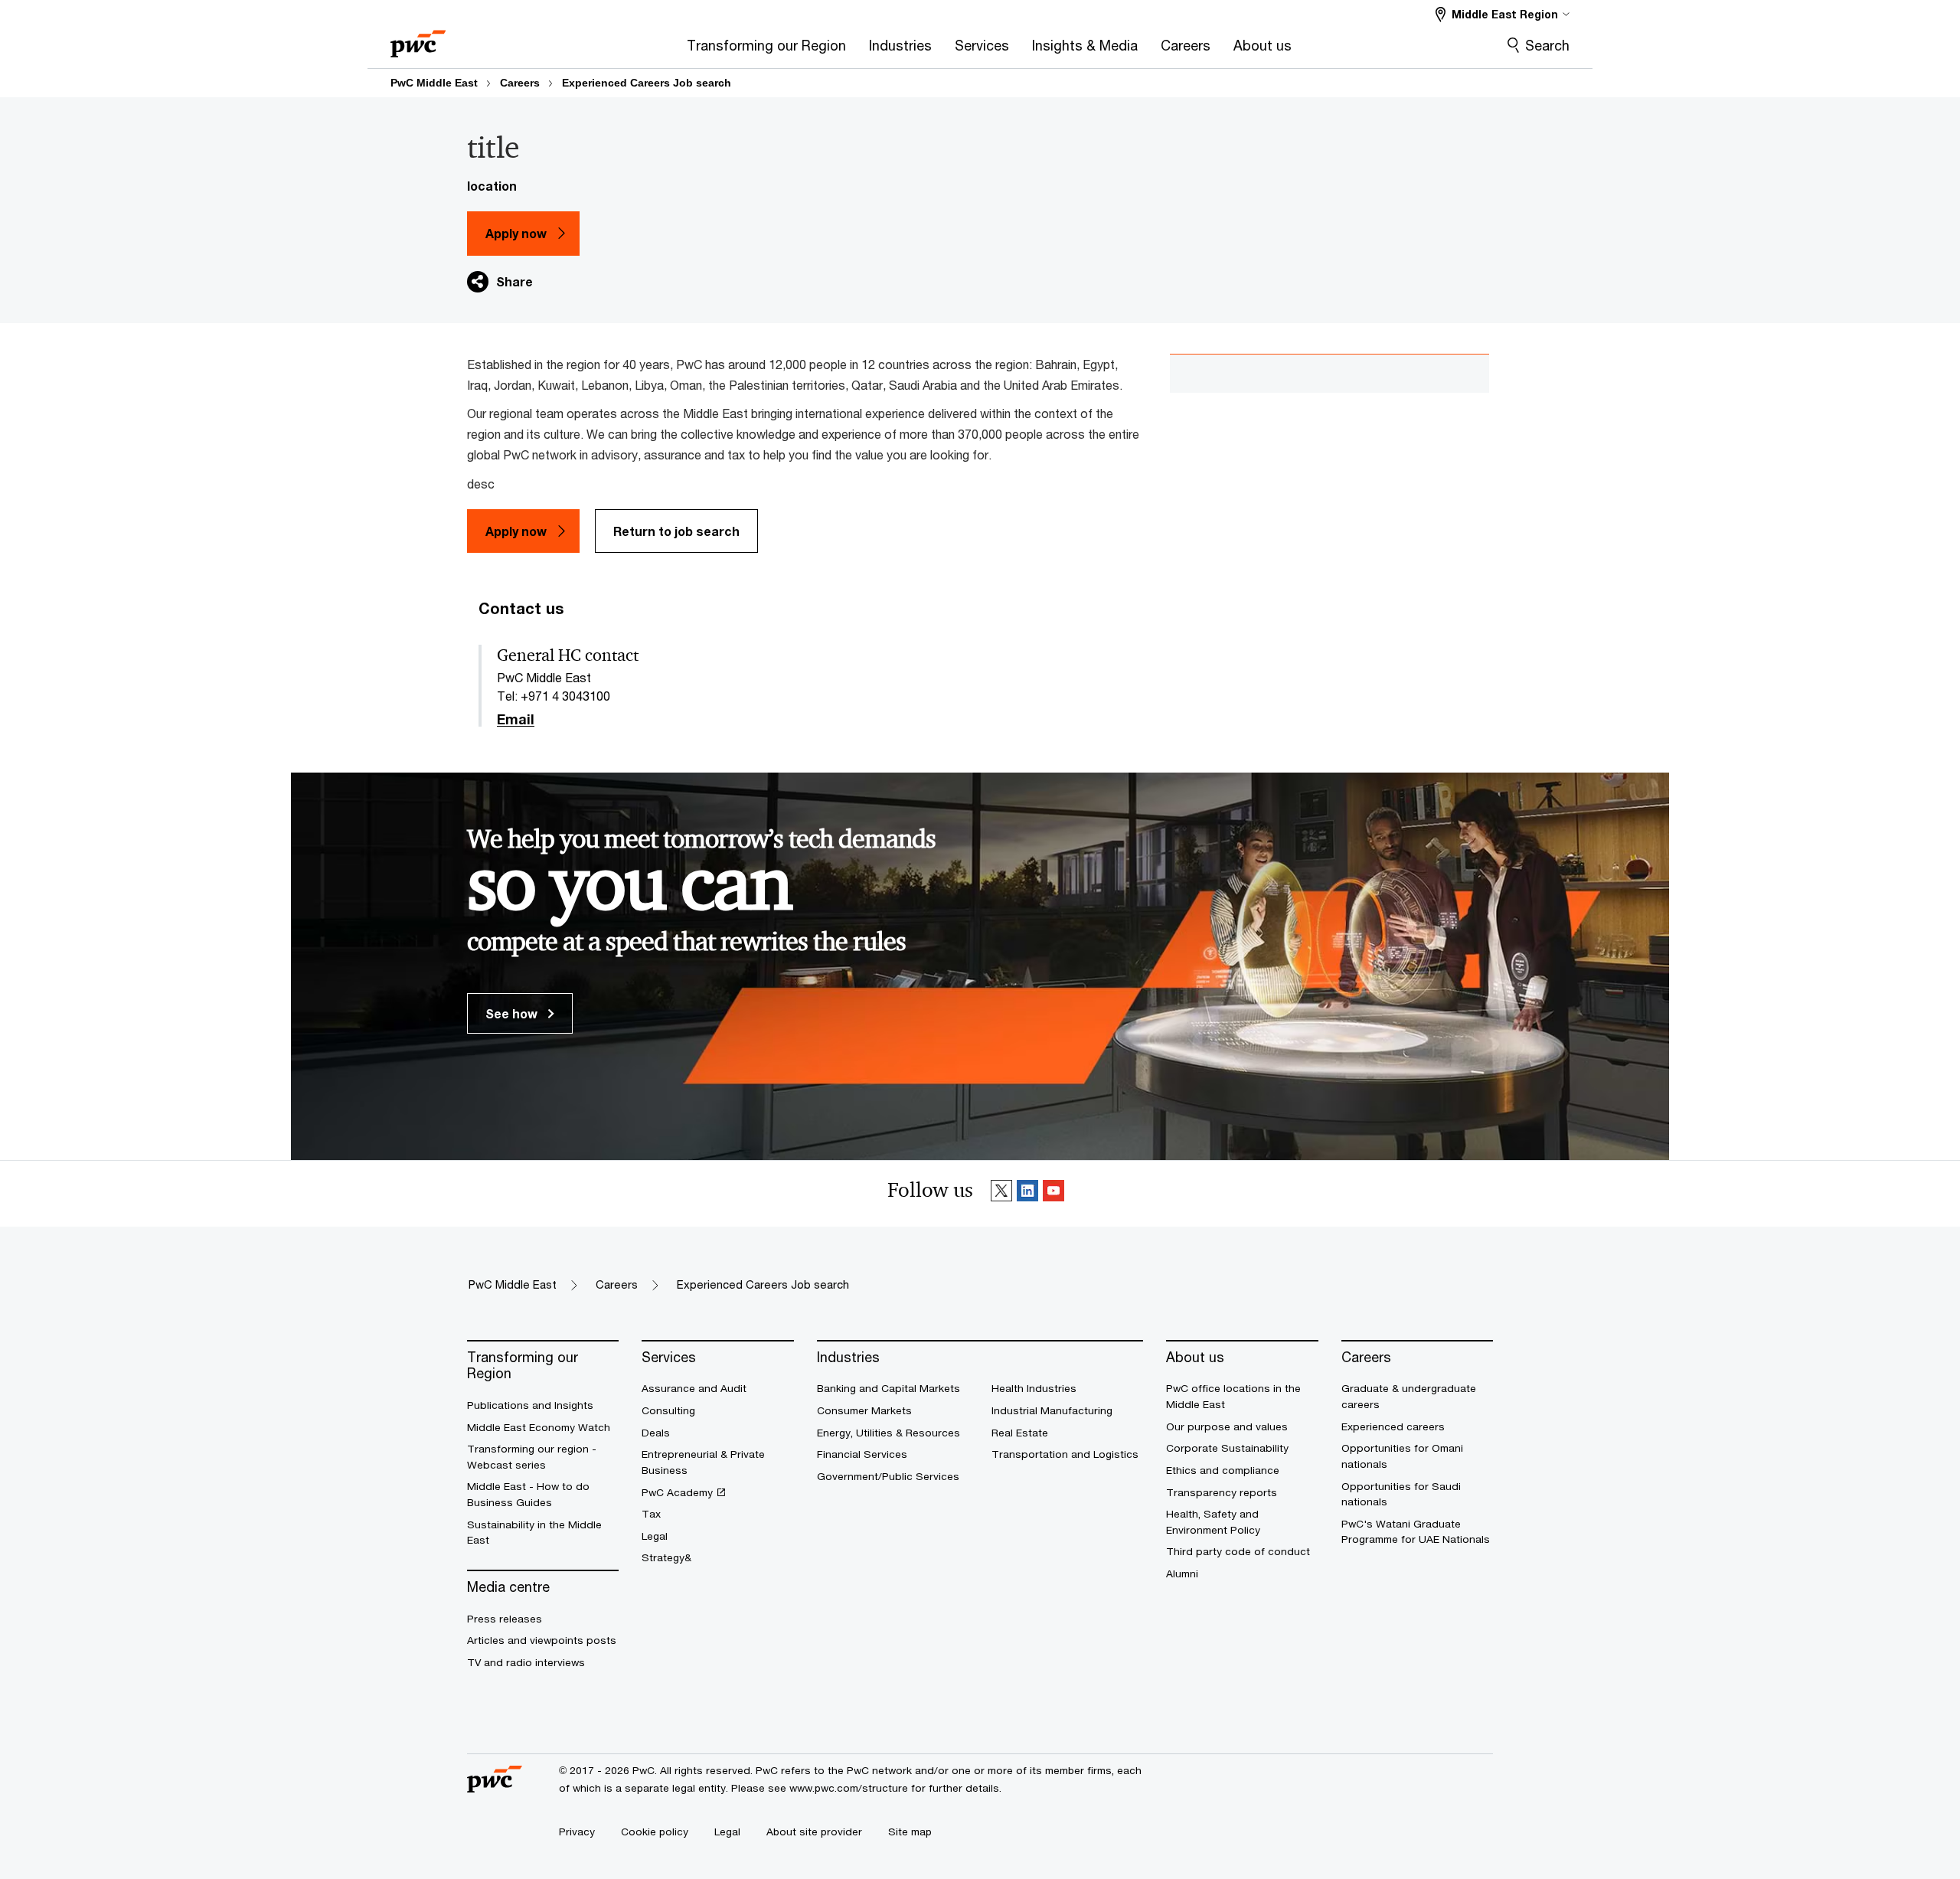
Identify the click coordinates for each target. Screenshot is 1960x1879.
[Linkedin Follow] (1027, 1193)
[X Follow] (1001, 1193)
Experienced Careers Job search (647, 83)
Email (516, 720)
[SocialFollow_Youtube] (1053, 1193)
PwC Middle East (434, 83)
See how (513, 1013)
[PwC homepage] (418, 39)
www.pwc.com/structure (849, 1788)
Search (1547, 45)
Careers (520, 83)
